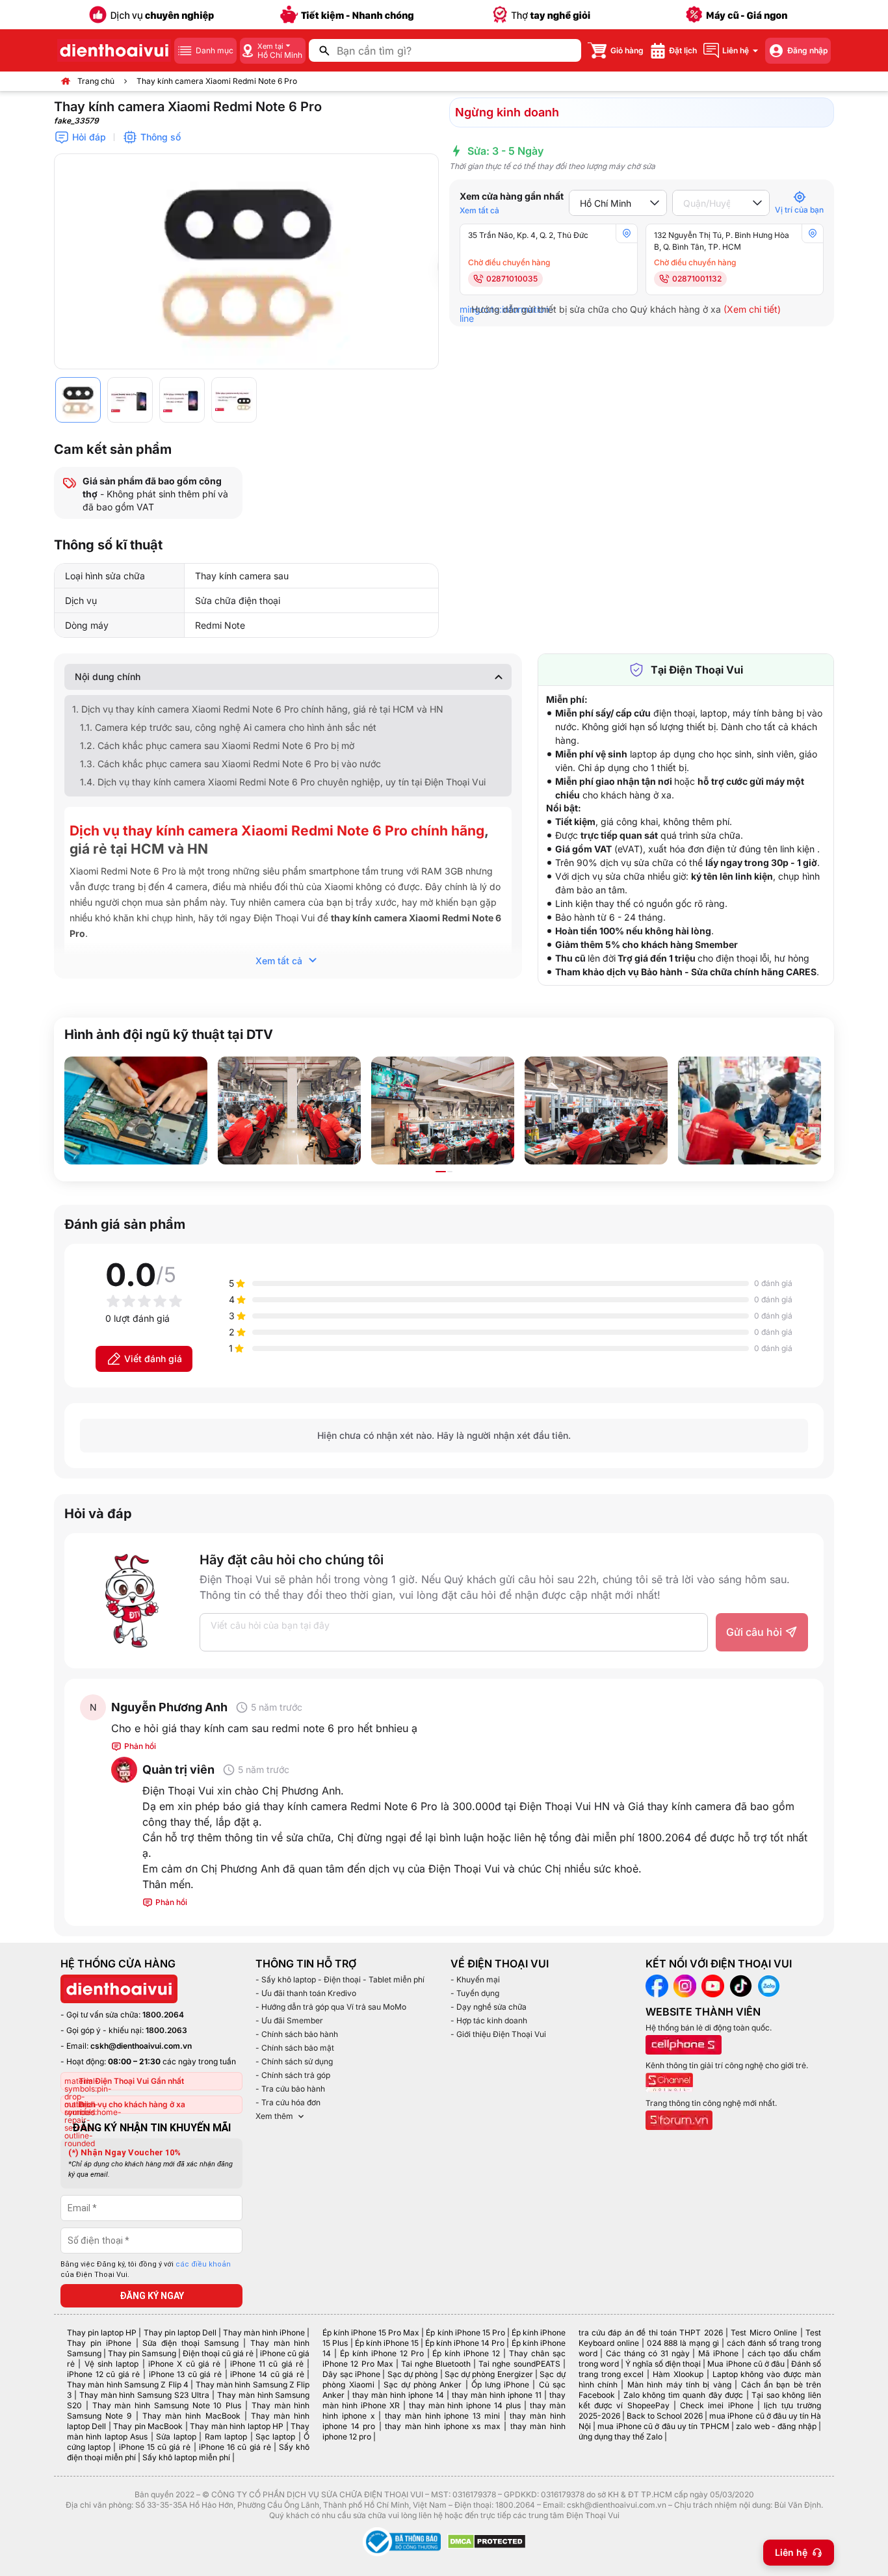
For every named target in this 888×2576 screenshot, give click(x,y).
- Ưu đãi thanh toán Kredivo (306, 1993)
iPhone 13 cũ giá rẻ (185, 2374)
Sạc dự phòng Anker (423, 2385)
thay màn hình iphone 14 (398, 2395)
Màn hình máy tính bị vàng (679, 2385)
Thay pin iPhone (99, 2343)
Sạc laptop (275, 2437)
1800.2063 (166, 2030)
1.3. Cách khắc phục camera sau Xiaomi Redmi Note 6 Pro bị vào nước (230, 764)
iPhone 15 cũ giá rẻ (155, 2447)
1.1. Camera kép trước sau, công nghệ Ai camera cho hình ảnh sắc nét (228, 727)
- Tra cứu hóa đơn (288, 2102)
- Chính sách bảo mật (295, 2048)
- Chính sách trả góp (293, 2075)
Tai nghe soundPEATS (519, 2364)
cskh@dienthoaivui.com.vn (141, 2046)
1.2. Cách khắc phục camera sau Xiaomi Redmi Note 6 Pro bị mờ (217, 745)
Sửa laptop (176, 2437)
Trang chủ (96, 81)
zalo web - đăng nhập (776, 2426)
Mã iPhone (718, 2353)
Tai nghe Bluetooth (436, 2364)
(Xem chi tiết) (752, 309)
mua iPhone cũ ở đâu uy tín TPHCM (663, 2426)
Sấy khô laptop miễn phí (186, 2457)
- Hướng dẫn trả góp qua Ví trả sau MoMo (331, 2007)
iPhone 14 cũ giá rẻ (267, 2374)
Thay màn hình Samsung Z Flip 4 (128, 2385)
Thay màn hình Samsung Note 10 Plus (167, 2405)
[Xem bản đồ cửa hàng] (627, 233)
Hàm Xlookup (678, 2374)
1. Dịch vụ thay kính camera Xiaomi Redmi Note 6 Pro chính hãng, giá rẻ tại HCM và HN (258, 709)
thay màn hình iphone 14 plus (465, 2405)
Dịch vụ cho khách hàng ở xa (132, 2104)
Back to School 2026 (665, 2416)
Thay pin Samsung (142, 2353)
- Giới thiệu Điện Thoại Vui (498, 2034)
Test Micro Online (764, 2333)
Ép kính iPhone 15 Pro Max (371, 2333)
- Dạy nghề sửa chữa (489, 2007)
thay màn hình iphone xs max (442, 2426)
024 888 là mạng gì (683, 2343)
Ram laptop (226, 2437)
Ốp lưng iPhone (500, 2385)
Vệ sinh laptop (112, 2364)
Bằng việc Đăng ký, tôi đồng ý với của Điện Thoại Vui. (146, 2270)
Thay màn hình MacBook (191, 2416)
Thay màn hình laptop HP (237, 2426)
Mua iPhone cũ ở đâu (746, 2364)
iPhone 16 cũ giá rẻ (235, 2447)
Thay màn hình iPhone (264, 2333)
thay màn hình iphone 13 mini (442, 2416)
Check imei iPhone (717, 2405)
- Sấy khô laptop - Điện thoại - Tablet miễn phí (340, 1979)
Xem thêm (274, 2116)
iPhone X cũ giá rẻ (184, 2364)
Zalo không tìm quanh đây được (684, 2395)
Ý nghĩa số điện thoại (663, 2364)
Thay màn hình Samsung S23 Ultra (144, 2395)
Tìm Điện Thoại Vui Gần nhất (131, 2081)
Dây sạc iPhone (351, 2374)
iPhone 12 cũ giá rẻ (103, 2374)
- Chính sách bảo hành (297, 2034)
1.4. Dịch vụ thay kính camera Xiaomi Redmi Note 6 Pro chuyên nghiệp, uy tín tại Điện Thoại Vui (283, 782)
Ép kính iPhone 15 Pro (465, 2333)
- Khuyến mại (475, 1979)
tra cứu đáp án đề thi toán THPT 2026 (651, 2333)
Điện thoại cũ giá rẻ (218, 2353)
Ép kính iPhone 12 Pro (382, 2353)
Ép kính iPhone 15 (387, 2343)
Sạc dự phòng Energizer (489, 2374)
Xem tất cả (479, 210)
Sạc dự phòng (413, 2374)
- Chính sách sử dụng (294, 2061)
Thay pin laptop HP (102, 2333)
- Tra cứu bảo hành (290, 2089)
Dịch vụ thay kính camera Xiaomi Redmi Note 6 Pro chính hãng (277, 831)
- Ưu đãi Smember (289, 2020)
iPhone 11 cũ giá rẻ (267, 2364)
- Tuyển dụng (475, 1993)
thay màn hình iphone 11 (497, 2395)
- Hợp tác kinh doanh (489, 2020)
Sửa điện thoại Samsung (190, 2343)
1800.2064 (163, 2015)
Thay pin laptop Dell (180, 2333)
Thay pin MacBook (148, 2426)
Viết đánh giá (153, 1359)
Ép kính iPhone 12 (466, 2353)
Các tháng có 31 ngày (647, 2353)
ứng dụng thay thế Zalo (620, 2437)
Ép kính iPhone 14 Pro (465, 2343)
